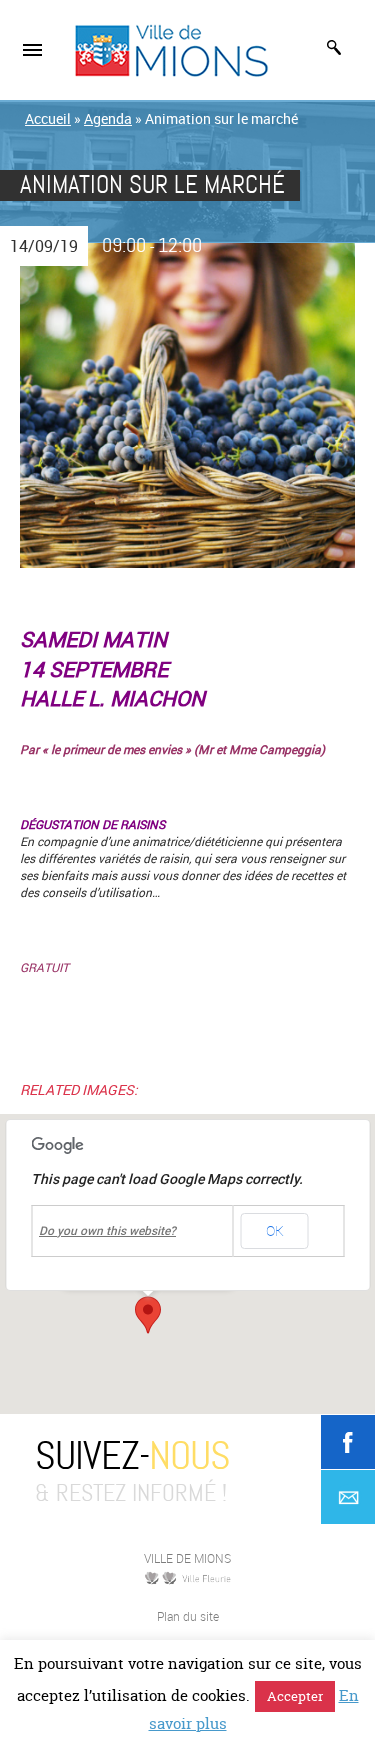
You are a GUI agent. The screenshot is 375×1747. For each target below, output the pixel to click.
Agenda (108, 118)
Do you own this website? (107, 1231)
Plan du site (188, 1616)
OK (275, 1230)
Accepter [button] (295, 1696)
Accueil (48, 118)
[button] (148, 1315)
